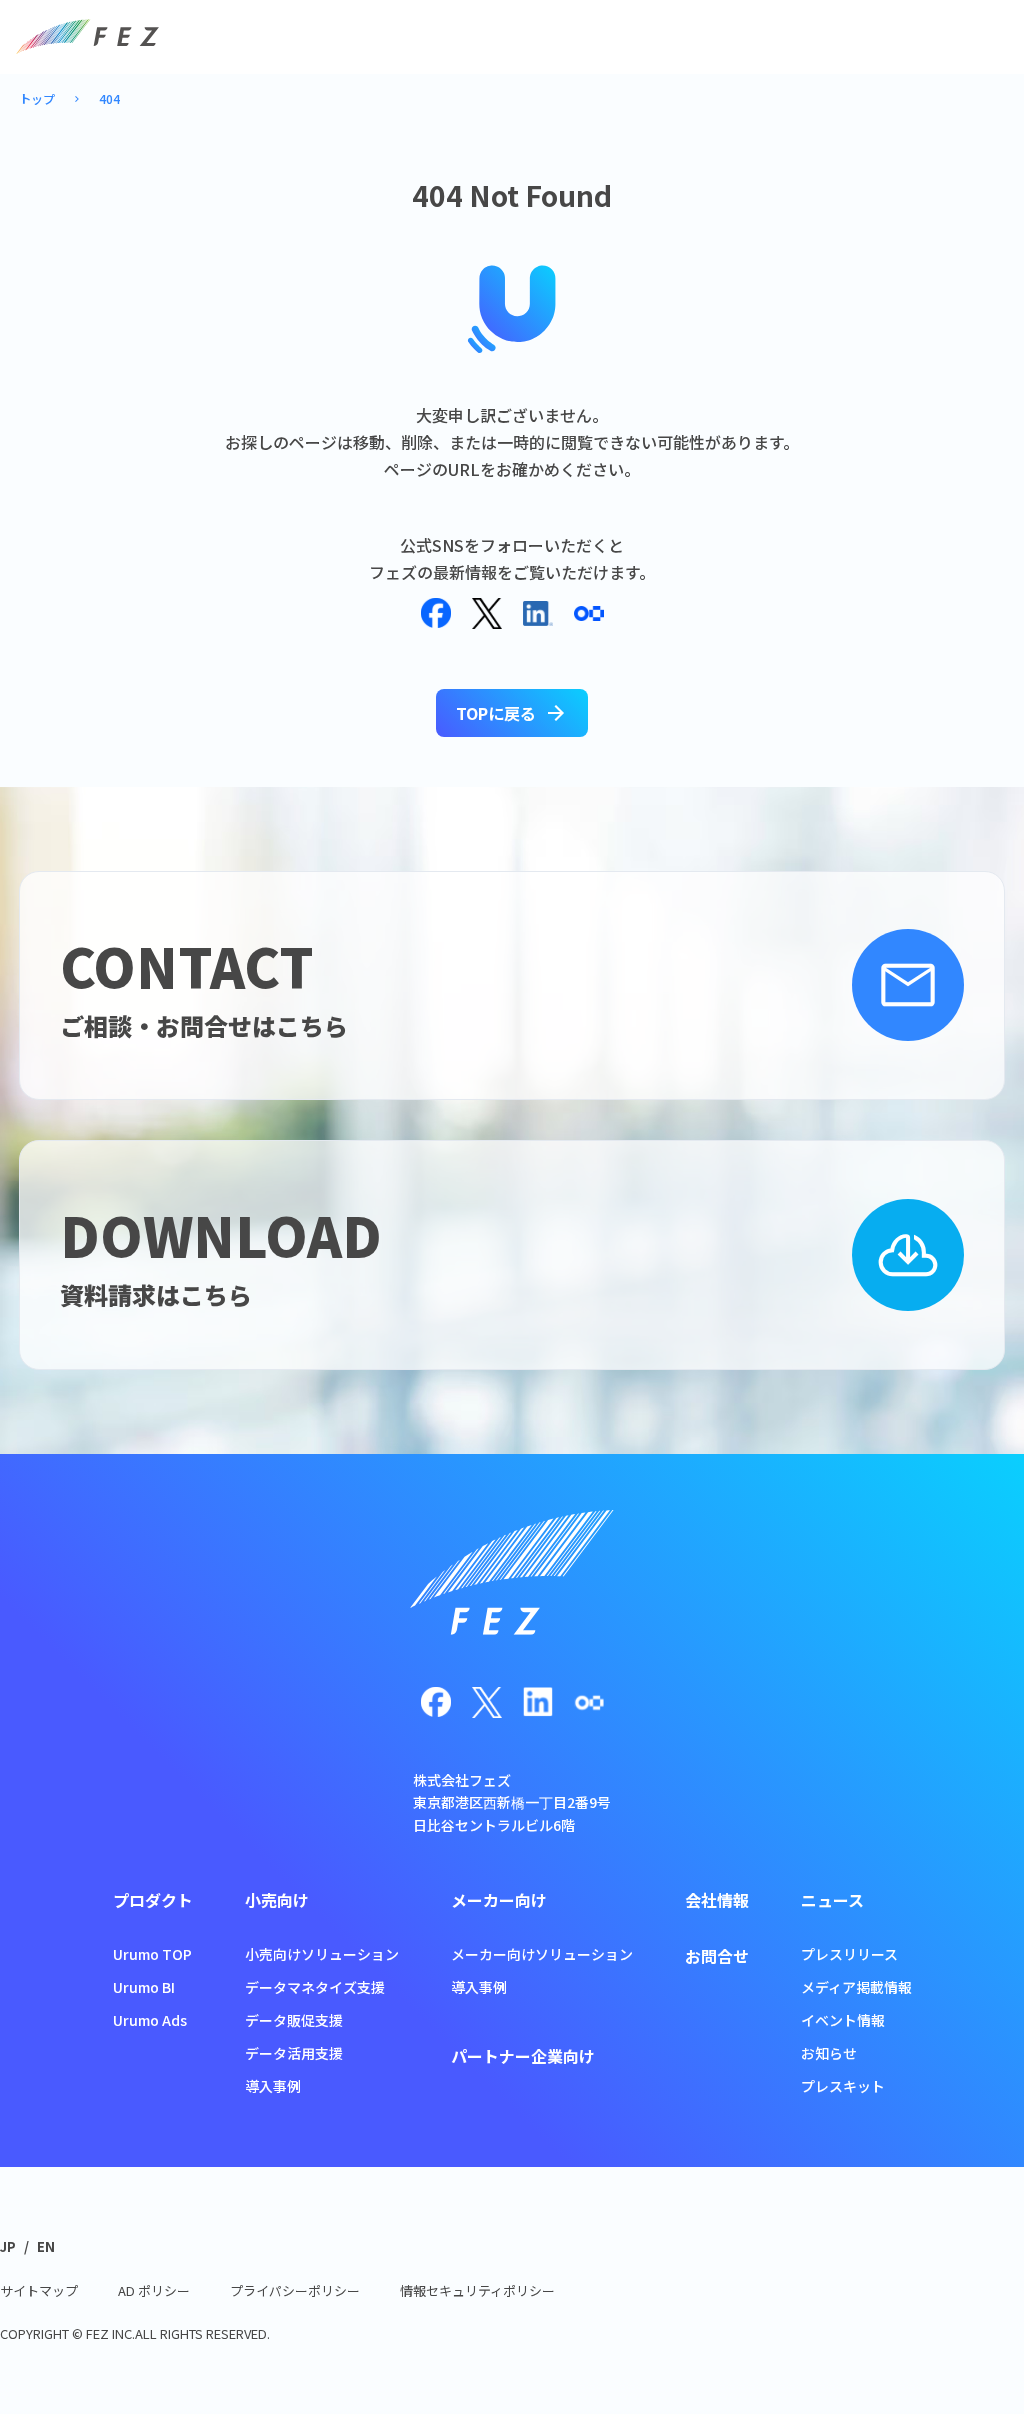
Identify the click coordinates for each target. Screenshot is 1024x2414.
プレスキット (843, 2086)
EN (46, 2246)
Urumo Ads (150, 2020)
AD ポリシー (154, 2290)
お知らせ (829, 2053)
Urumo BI (144, 1987)
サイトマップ (39, 2290)
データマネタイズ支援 (315, 1987)
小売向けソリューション (322, 1954)
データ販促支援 (294, 2020)
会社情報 (717, 1900)
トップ (37, 98)
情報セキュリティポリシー (477, 2290)
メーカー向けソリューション (542, 1954)
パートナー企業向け (523, 2056)
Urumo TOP (152, 1954)
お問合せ (717, 1956)
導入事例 (273, 2086)
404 (109, 98)
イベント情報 (843, 2020)
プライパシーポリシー (295, 2290)
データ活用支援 (294, 2053)
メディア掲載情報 (856, 1987)
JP (8, 2246)
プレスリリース (849, 1954)
